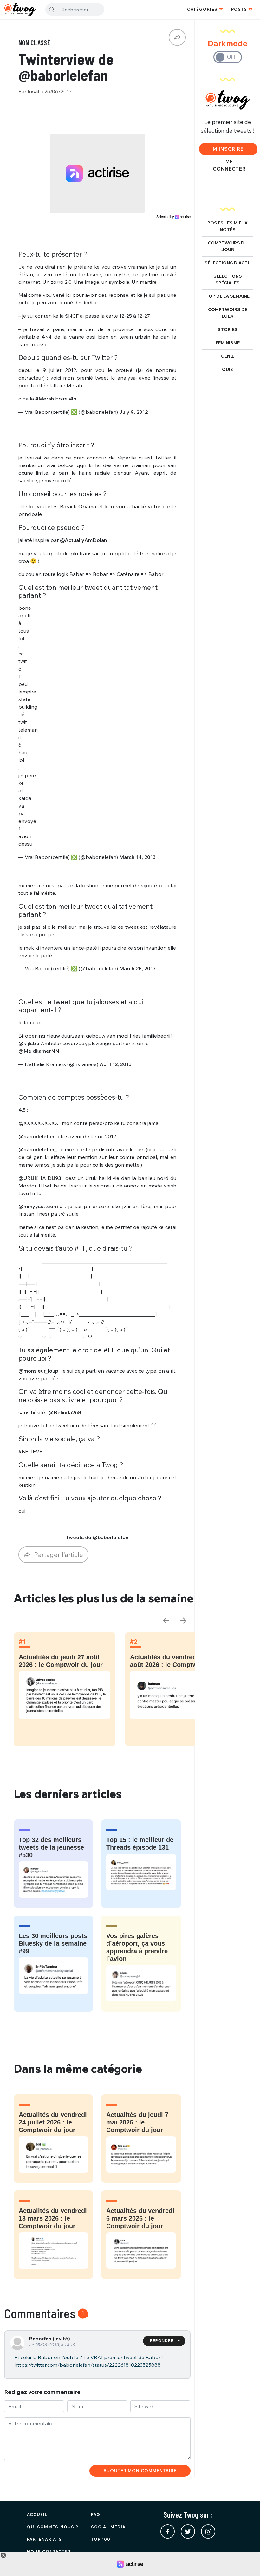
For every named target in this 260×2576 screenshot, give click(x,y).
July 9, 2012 (133, 412)
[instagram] (208, 2531)
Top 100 (101, 2539)
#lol (73, 399)
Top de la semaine (227, 296)
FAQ (96, 2514)
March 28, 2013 (137, 968)
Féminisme (228, 343)
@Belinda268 (65, 1412)
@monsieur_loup (38, 1371)
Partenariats (44, 2539)
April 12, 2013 (116, 1064)
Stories (227, 329)
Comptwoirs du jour (228, 246)
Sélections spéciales (228, 280)
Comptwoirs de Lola (228, 313)
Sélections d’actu (228, 263)
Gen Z (227, 356)
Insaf (34, 91)
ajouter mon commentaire (140, 2471)
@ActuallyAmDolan (83, 540)
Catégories (202, 9)
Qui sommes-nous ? (53, 2527)
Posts (239, 9)
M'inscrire (228, 149)
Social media (108, 2527)
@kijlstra (29, 1043)
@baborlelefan (36, 1136)
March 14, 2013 (137, 857)
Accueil (37, 2514)
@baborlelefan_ (38, 1149)
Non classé (34, 42)
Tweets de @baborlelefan (97, 1537)
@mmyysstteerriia (40, 1206)
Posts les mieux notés (227, 226)
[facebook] (168, 2531)
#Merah (45, 399)
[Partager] (177, 37)
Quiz (227, 369)
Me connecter (229, 165)
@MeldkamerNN (39, 1051)
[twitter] (188, 2531)
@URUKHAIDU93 (40, 1178)
